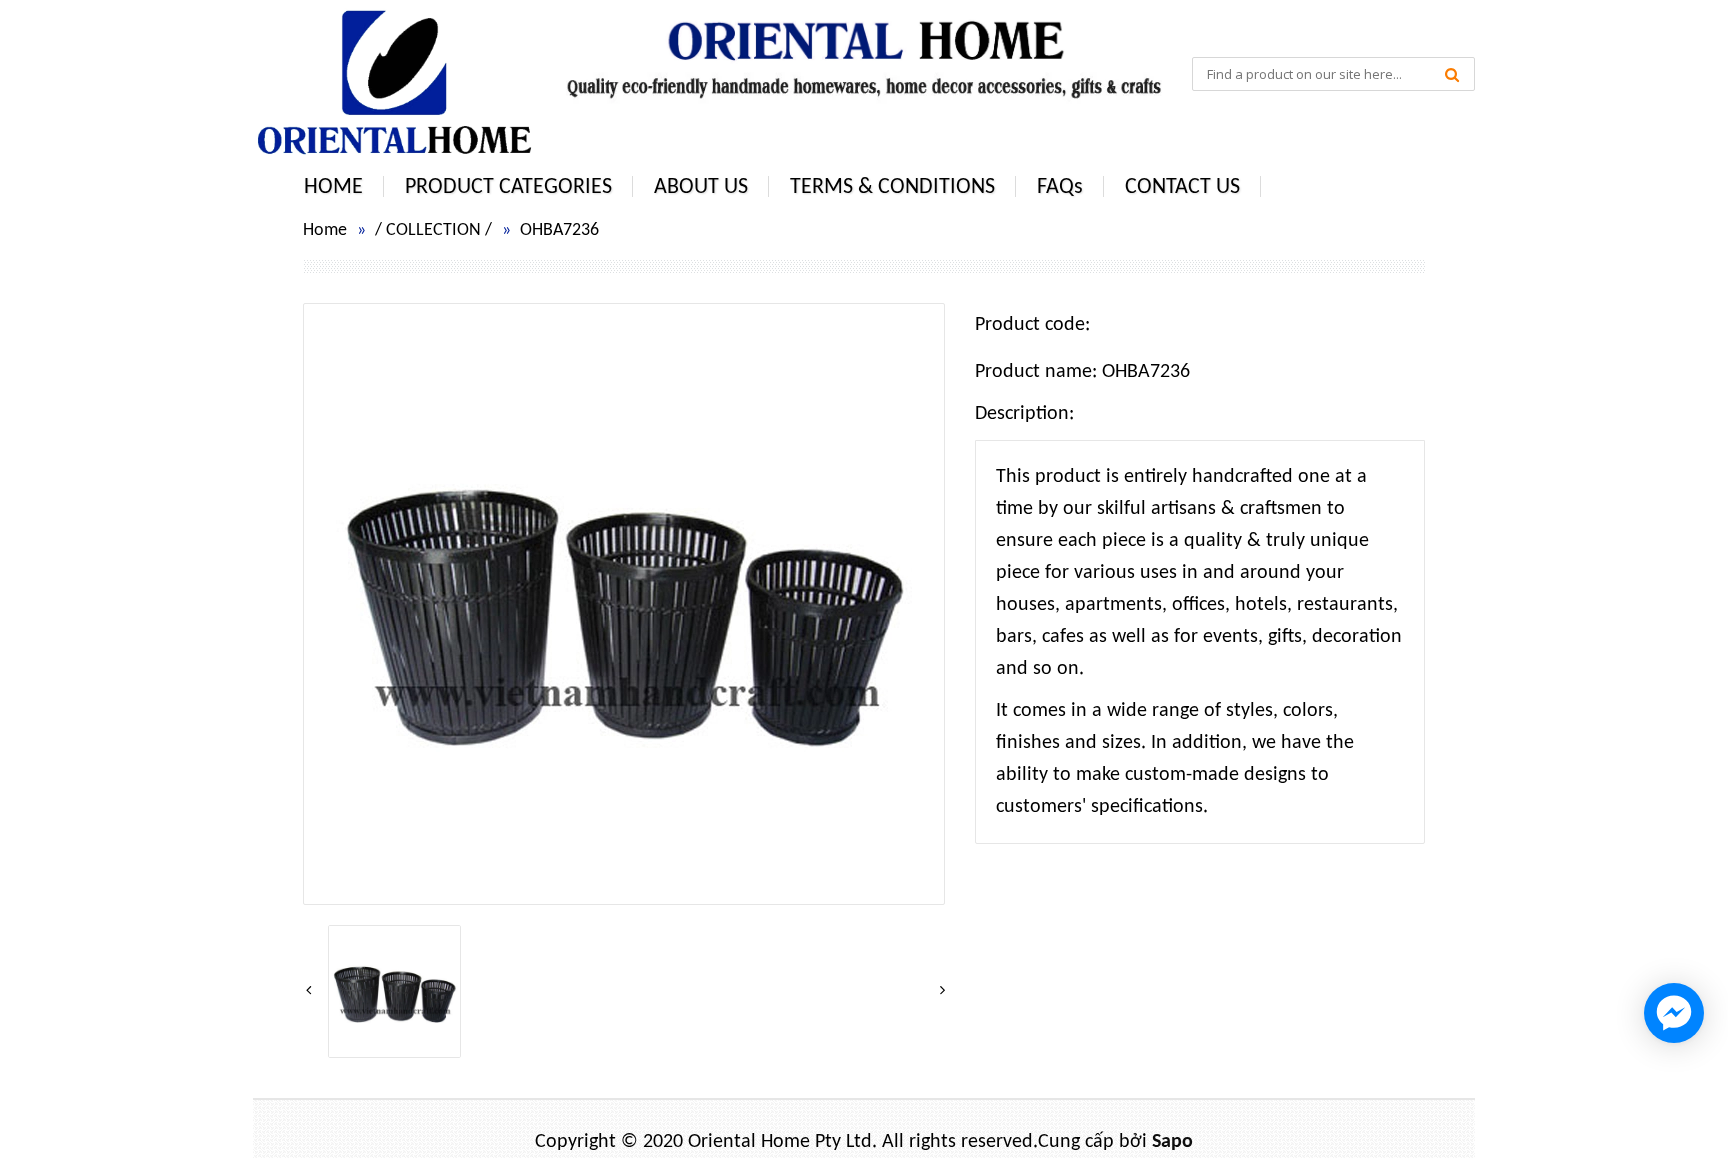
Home (325, 230)
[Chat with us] (1674, 1013)
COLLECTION (433, 230)
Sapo (1172, 1142)
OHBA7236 (559, 230)
